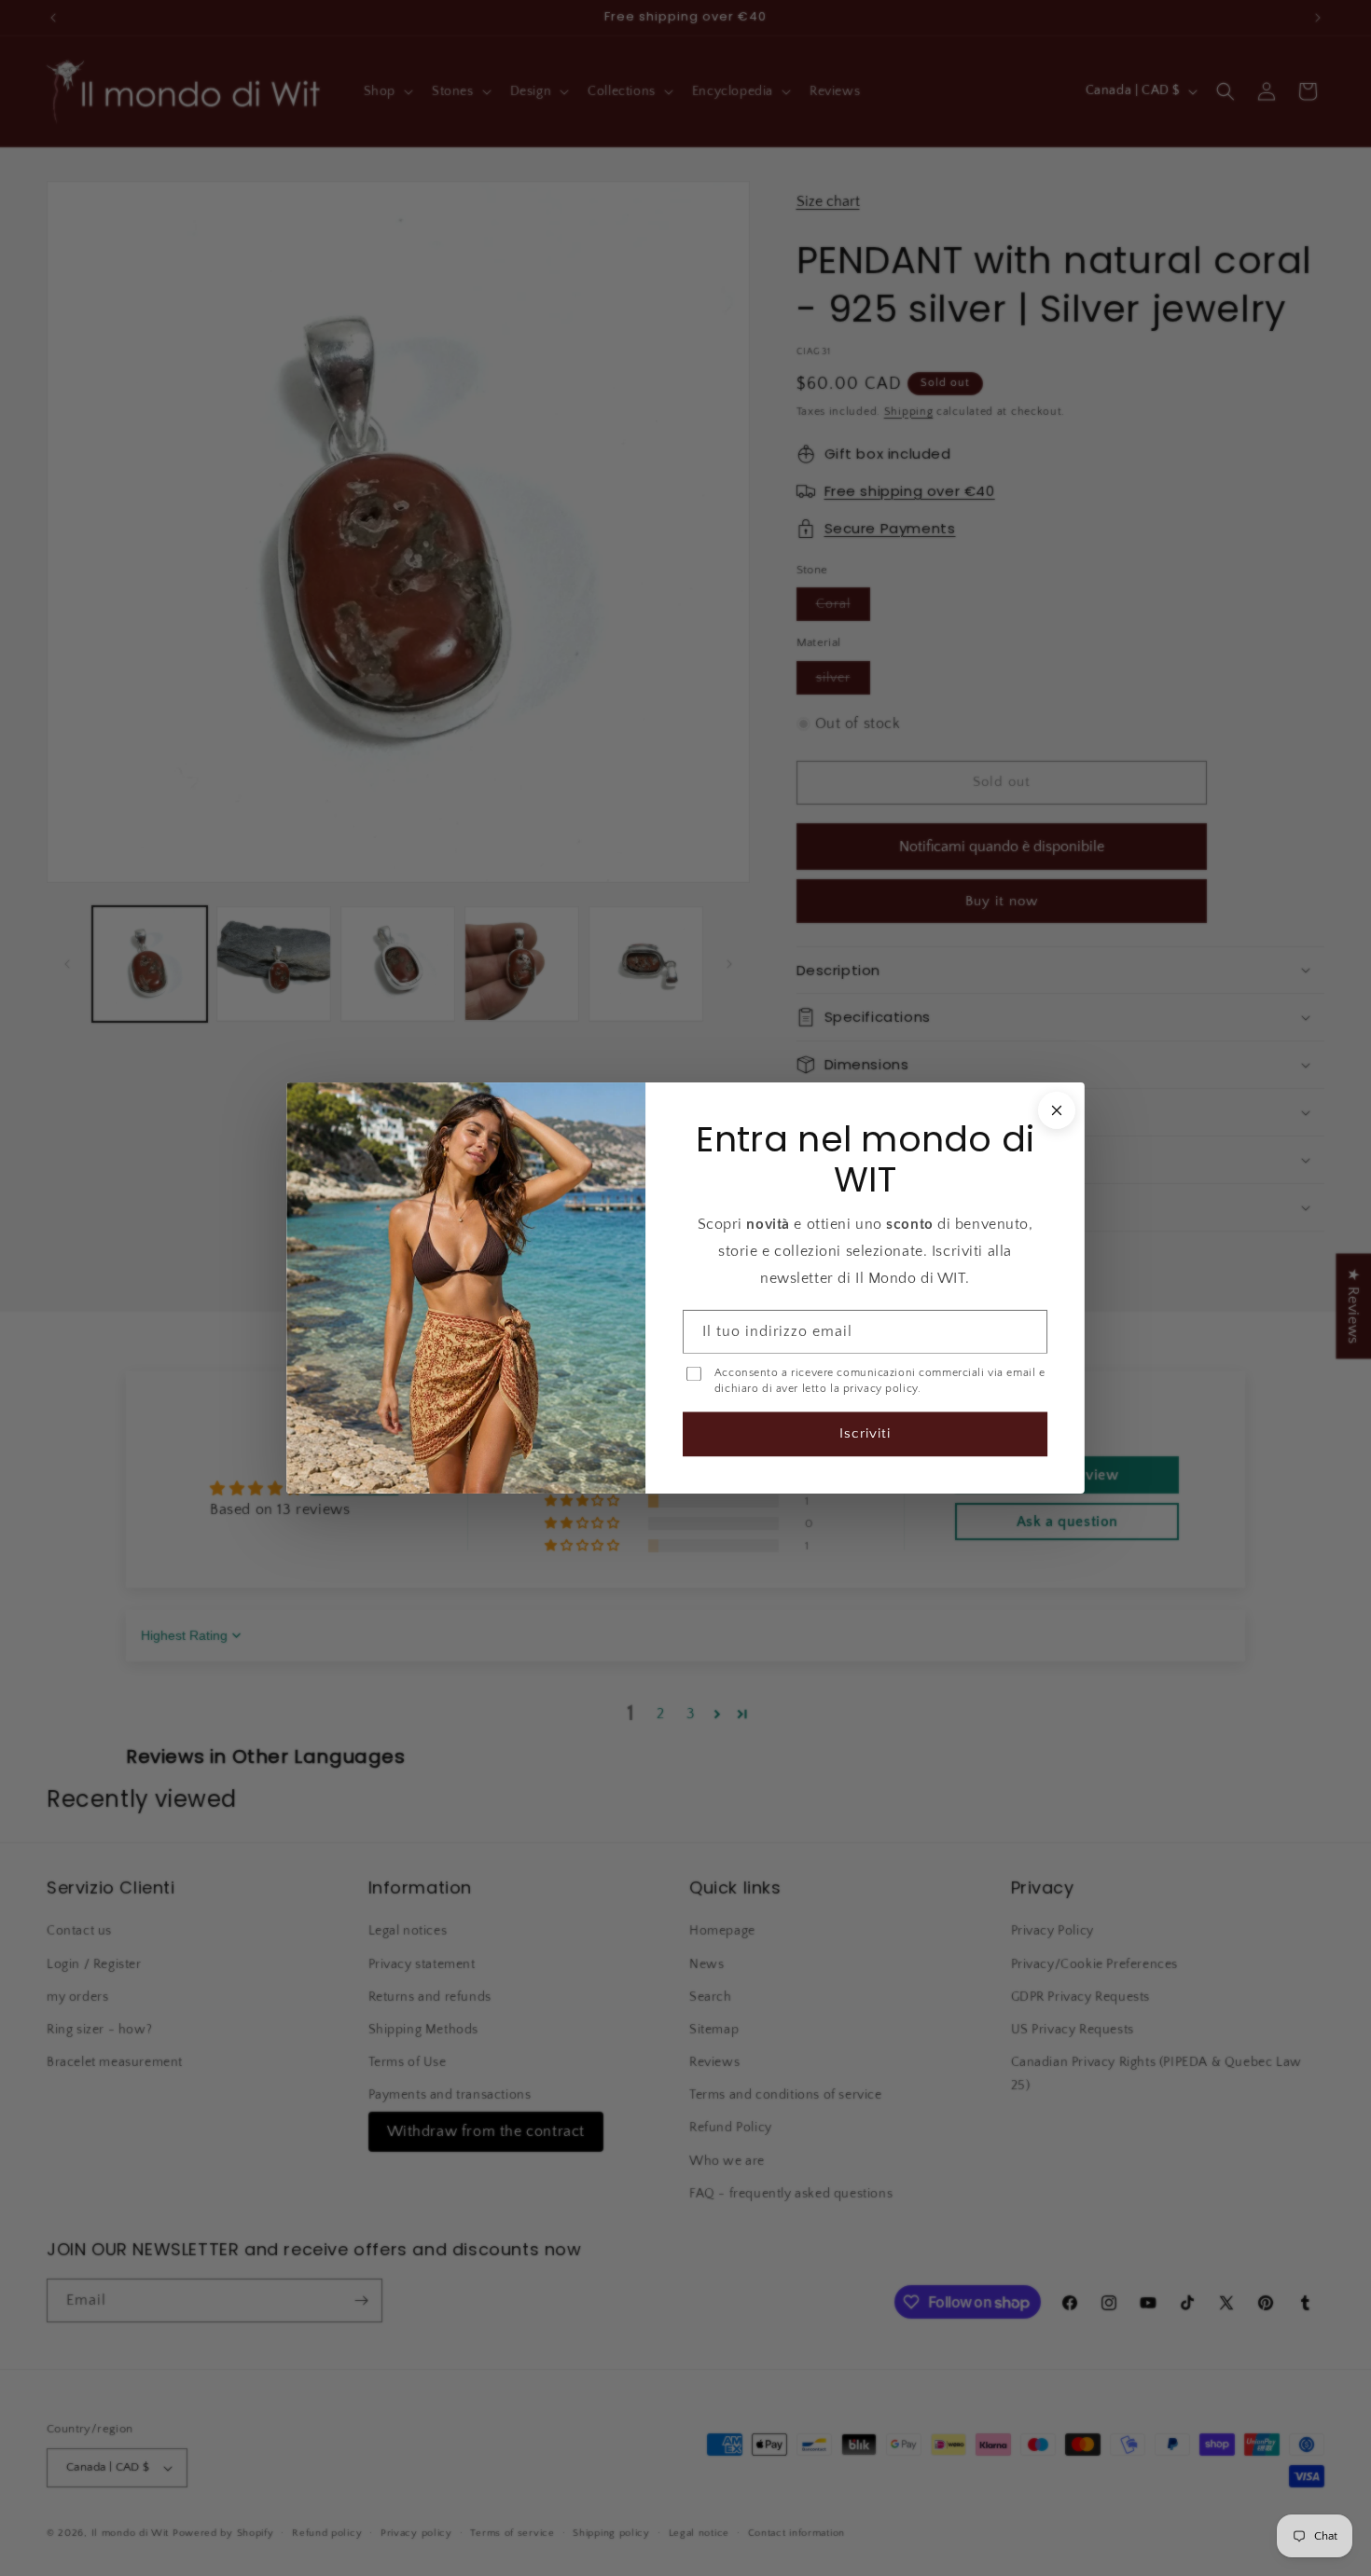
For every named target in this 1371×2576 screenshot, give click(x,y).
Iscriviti (865, 1433)
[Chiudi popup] (1057, 1110)
